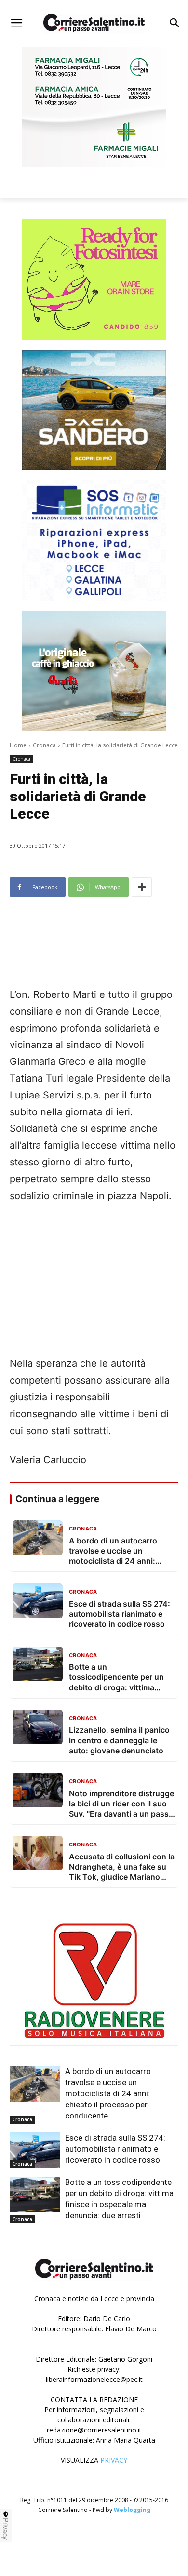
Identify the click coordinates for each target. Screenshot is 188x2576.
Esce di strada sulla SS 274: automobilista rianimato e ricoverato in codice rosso (115, 2149)
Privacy (6, 2529)
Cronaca (44, 745)
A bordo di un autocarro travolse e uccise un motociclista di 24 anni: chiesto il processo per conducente (108, 2093)
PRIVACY (114, 2460)
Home (18, 745)
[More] (142, 887)
